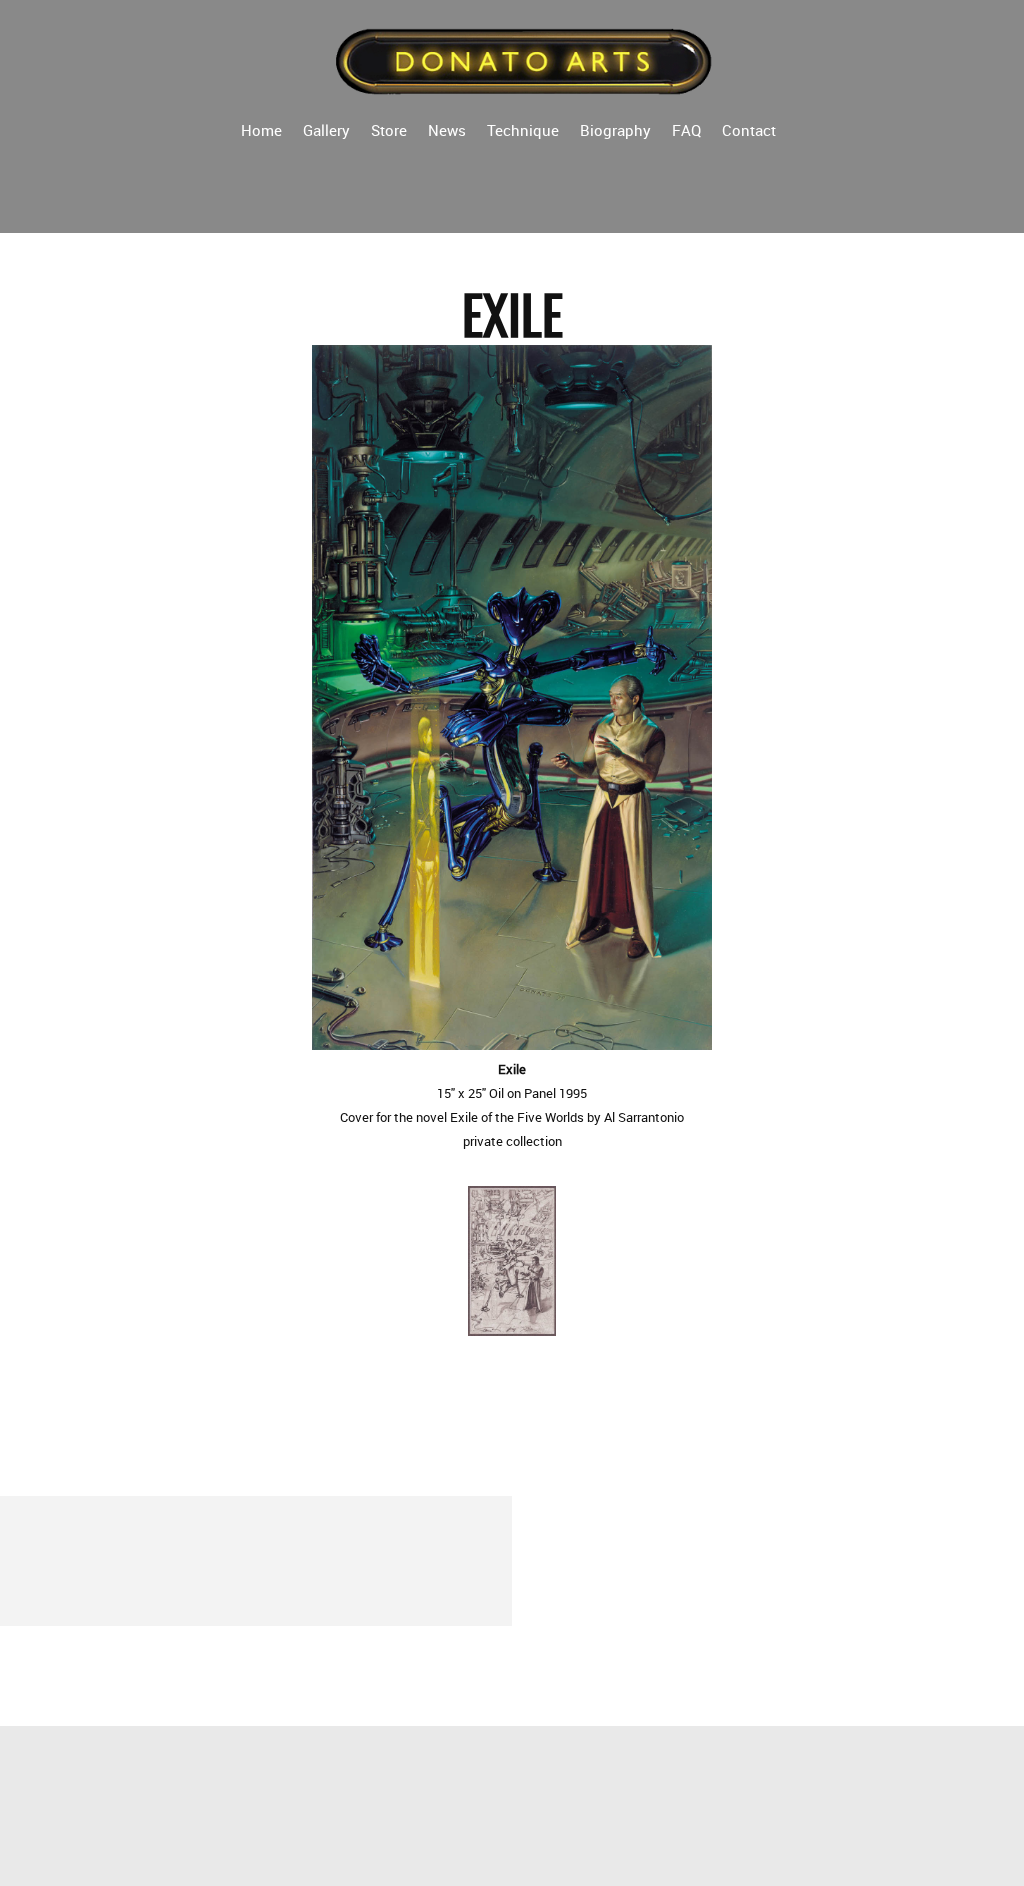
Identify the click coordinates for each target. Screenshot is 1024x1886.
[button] (512, 1266)
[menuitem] (261, 129)
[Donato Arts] (525, 60)
